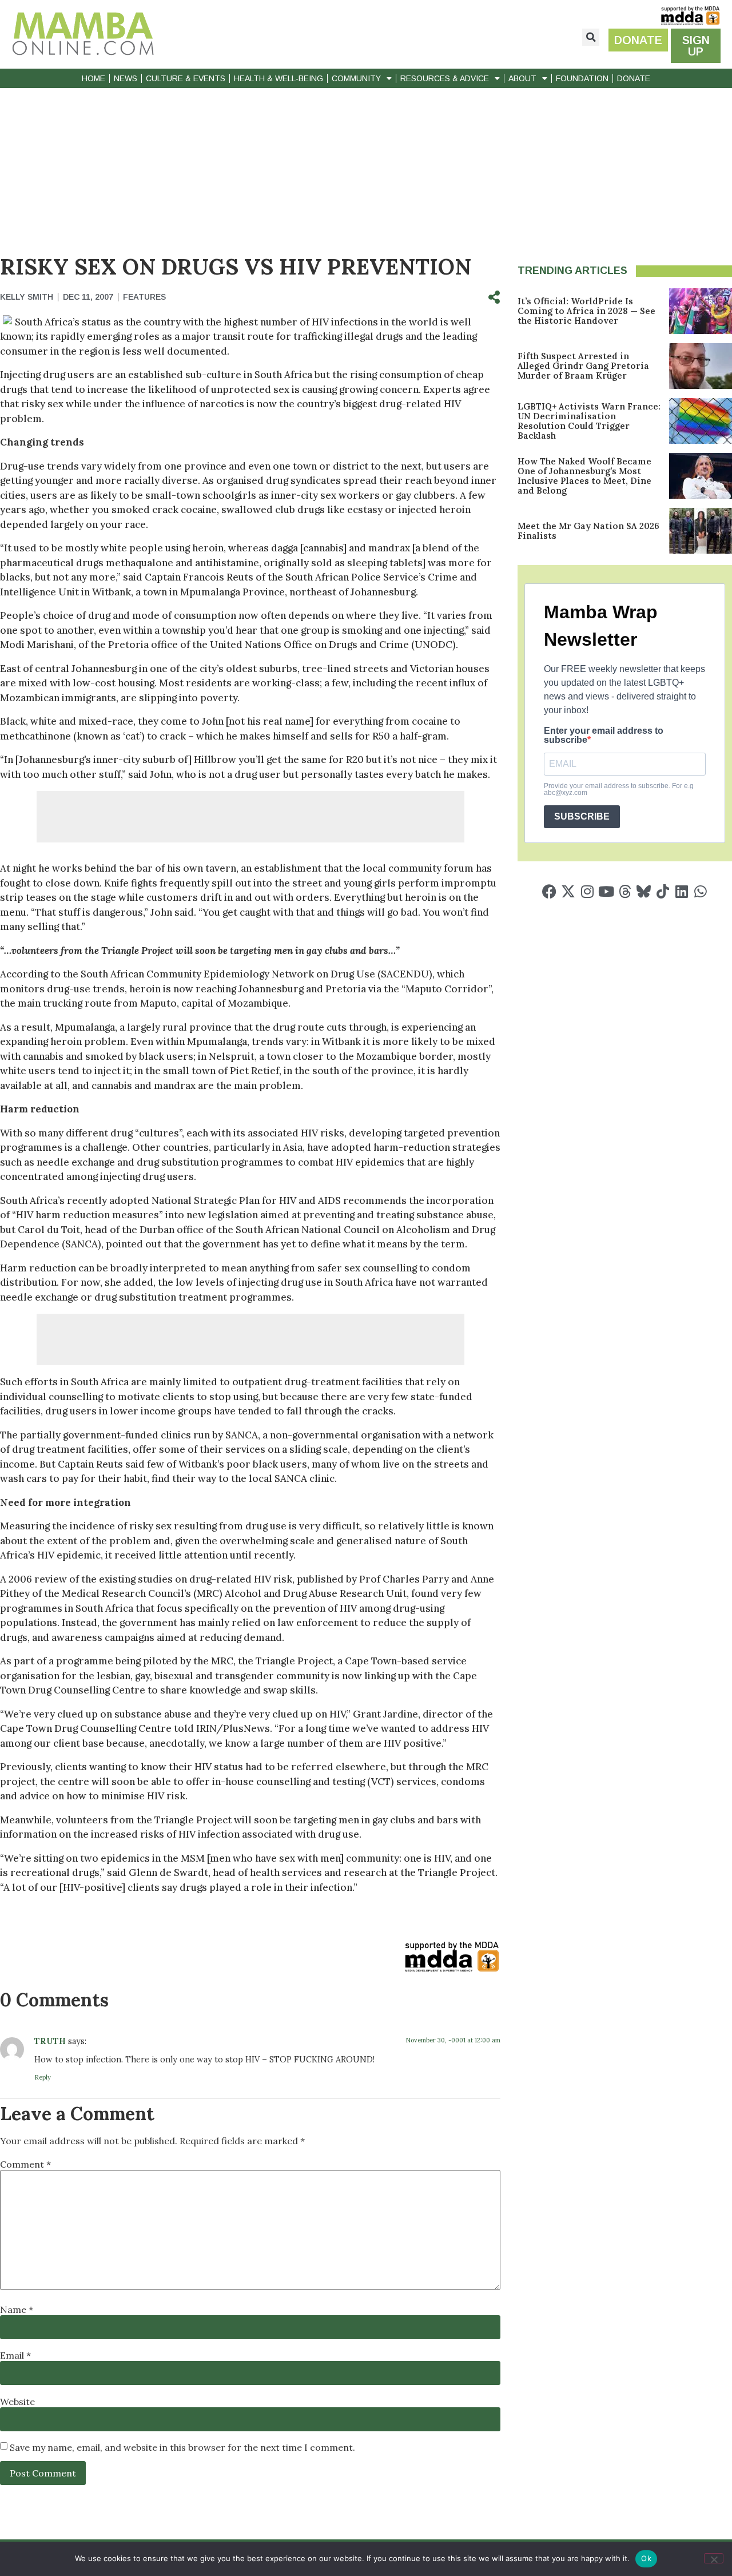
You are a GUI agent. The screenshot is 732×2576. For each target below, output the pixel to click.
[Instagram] (587, 891)
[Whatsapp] (700, 891)
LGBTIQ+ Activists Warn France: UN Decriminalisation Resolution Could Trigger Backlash (589, 421)
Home (94, 78)
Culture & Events (186, 78)
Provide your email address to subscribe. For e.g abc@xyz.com (619, 789)
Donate (634, 78)
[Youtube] (606, 891)
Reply (43, 2077)
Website (17, 2402)
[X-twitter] (568, 891)
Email (15, 2355)
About (522, 78)
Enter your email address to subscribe (604, 736)
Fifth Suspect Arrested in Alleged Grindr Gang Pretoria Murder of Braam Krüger (583, 366)
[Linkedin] (681, 891)
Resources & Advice (445, 78)
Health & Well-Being (279, 78)
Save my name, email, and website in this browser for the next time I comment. (182, 2447)
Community (356, 78)
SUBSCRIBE (582, 816)
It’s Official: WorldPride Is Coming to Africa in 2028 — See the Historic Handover (586, 311)
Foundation (582, 78)
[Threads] (625, 891)
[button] (591, 37)
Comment (25, 2164)
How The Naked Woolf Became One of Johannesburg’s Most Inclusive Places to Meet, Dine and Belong (584, 476)
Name (17, 2309)
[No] (714, 2558)
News (126, 78)
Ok (646, 2558)
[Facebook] (549, 891)
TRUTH (50, 2041)
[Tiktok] (663, 891)
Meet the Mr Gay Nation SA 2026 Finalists (588, 531)
